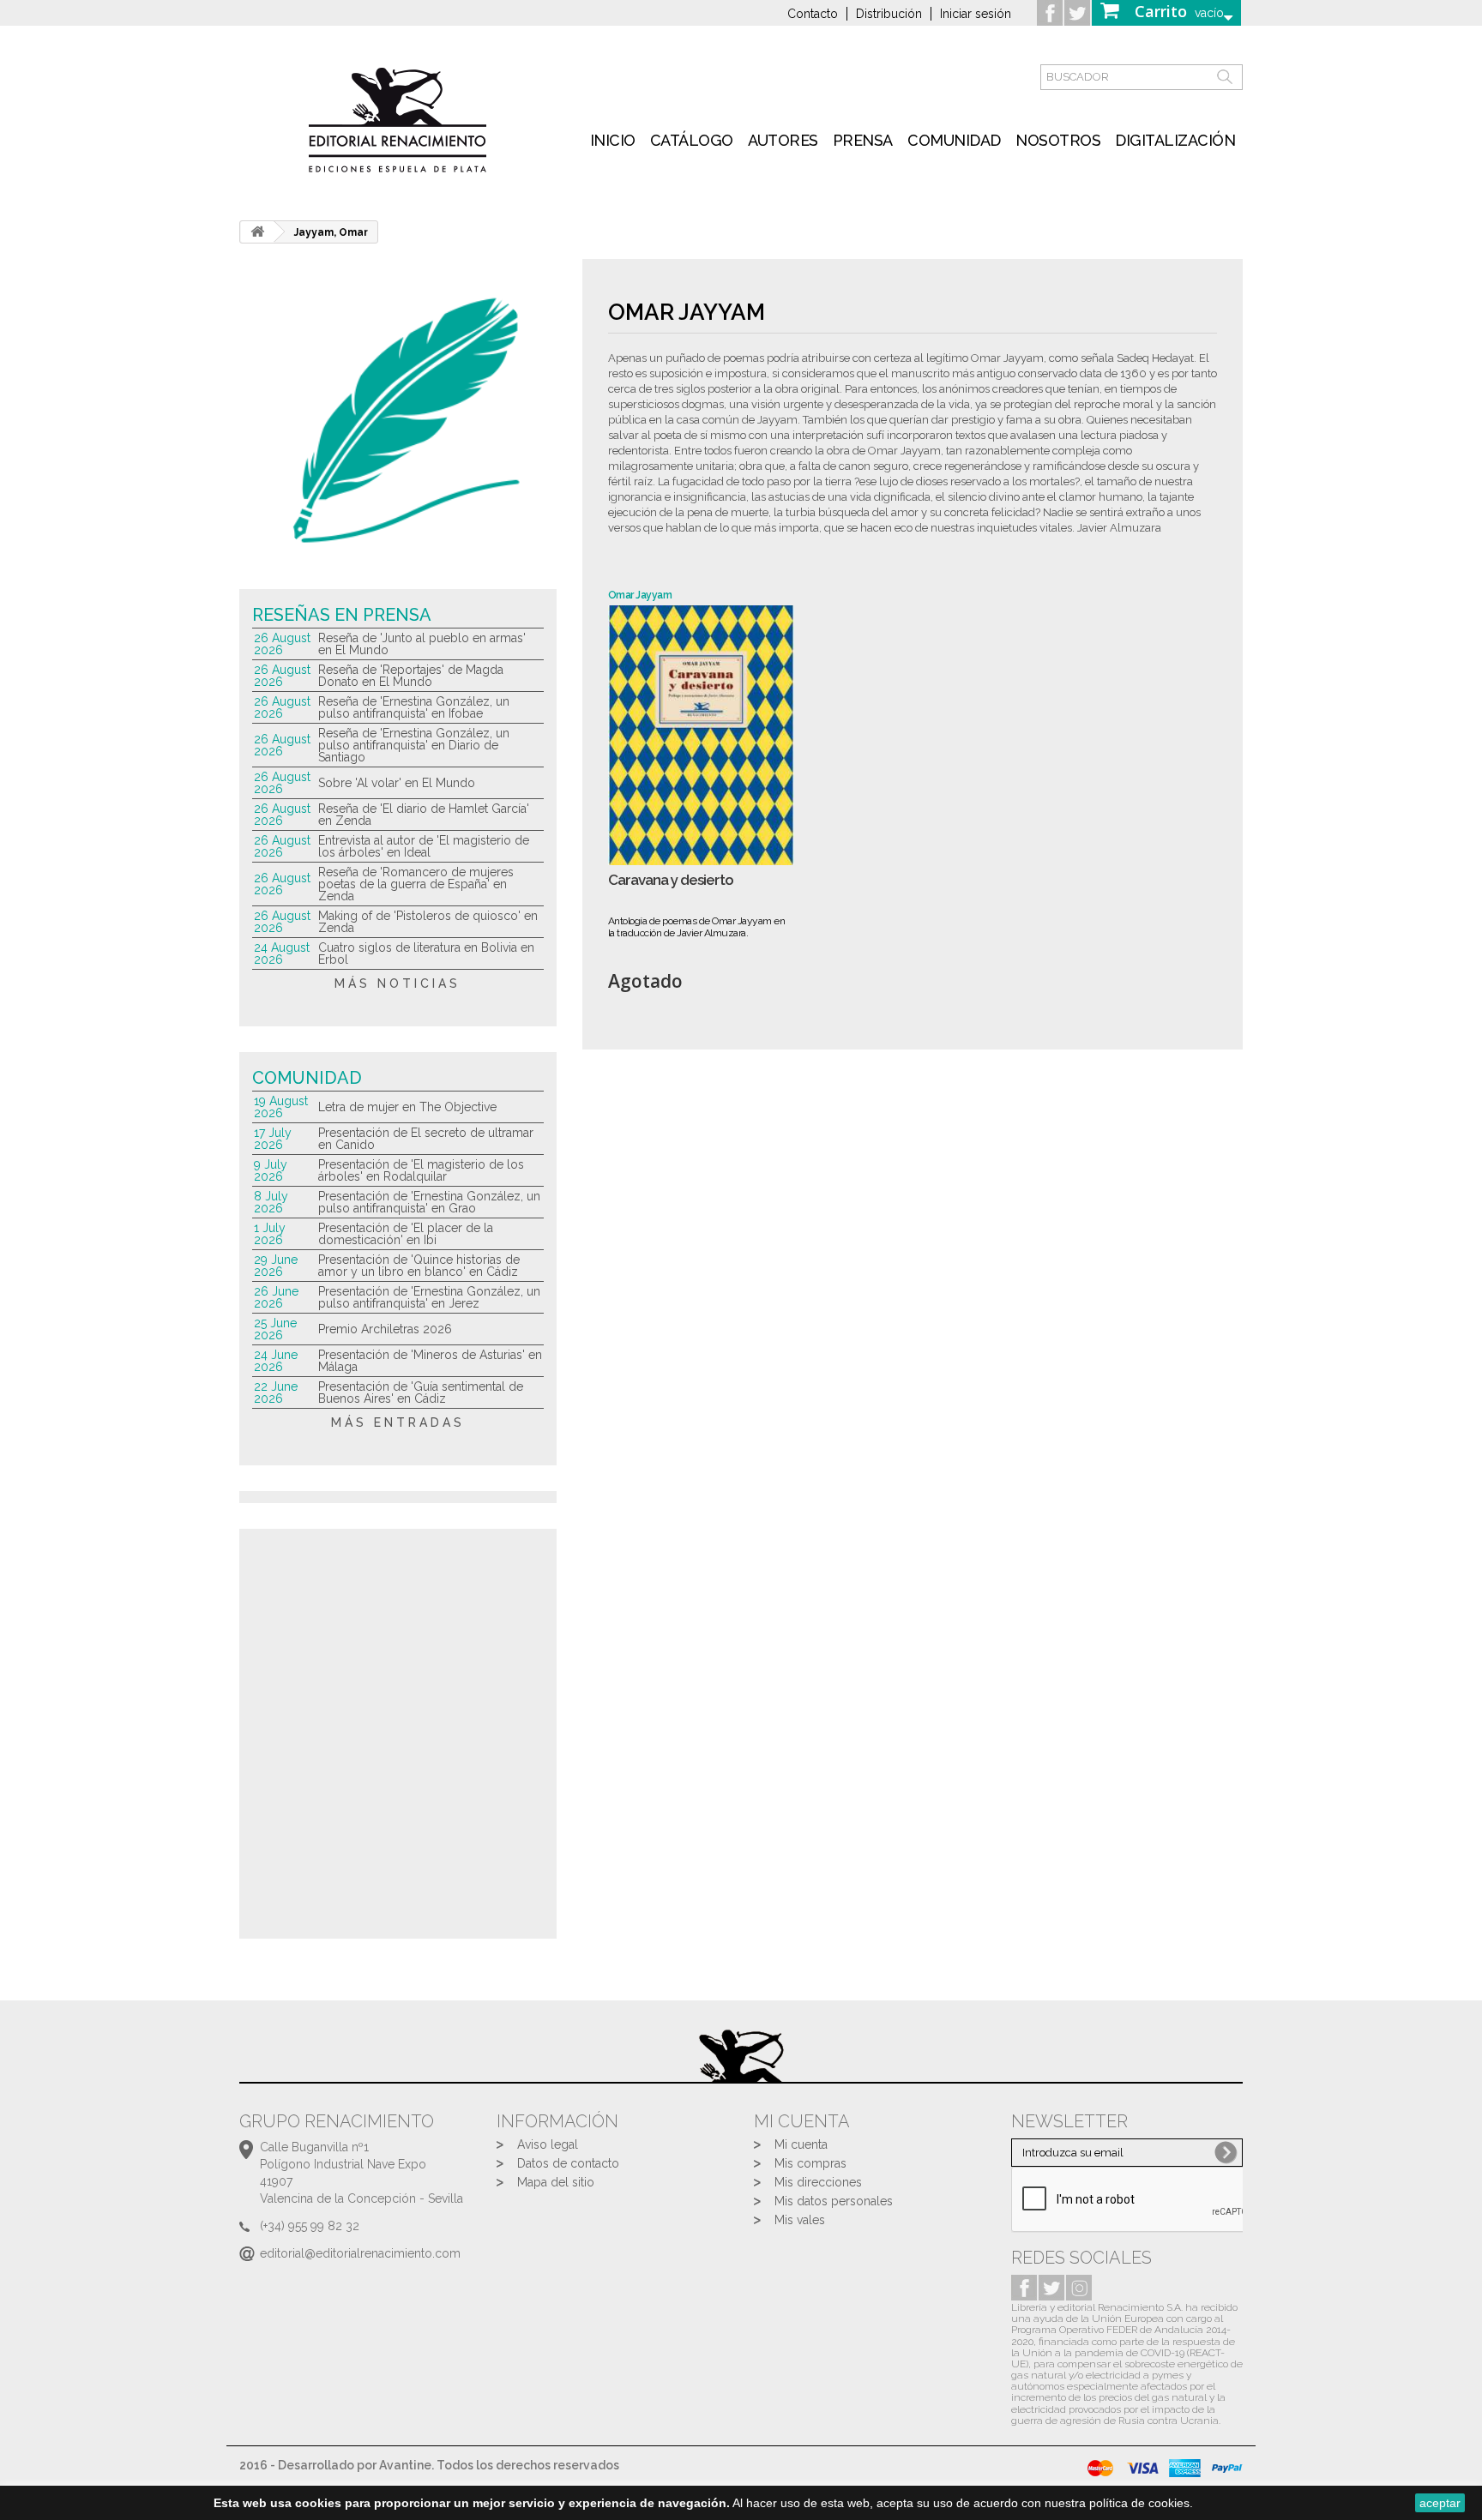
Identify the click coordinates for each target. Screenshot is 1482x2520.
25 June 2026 (275, 1329)
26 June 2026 (276, 1297)
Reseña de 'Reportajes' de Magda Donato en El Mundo (411, 676)
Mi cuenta (801, 2144)
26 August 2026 (282, 644)
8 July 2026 (271, 1202)
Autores (783, 140)
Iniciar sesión (976, 14)
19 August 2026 (281, 1107)
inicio (613, 140)
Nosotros (1058, 140)
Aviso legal (548, 2144)
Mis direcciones (818, 2182)
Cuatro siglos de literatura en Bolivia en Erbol (426, 953)
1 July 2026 (270, 1234)
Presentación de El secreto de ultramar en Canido (426, 1139)
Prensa (863, 140)
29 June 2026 (276, 1266)
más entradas (398, 1422)
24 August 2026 (282, 953)
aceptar (1440, 2503)
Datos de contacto (568, 2163)
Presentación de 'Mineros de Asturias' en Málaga (430, 1361)
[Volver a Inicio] (257, 232)
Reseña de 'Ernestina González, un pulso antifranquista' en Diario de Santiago (414, 745)
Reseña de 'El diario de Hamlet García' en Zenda (424, 815)
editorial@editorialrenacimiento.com (360, 2253)
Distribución (889, 14)
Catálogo (692, 140)
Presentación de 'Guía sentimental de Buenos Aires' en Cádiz (421, 1392)
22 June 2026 (276, 1392)
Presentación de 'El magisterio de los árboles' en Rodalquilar (421, 1170)
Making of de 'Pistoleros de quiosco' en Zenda (428, 922)
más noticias (398, 983)
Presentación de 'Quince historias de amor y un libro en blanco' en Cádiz (419, 1266)
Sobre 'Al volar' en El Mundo (397, 783)
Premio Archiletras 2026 (385, 1329)
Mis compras (810, 2163)
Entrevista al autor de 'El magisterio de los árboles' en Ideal (424, 846)
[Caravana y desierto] (701, 735)
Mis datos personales (834, 2201)
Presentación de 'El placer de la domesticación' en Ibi (406, 1234)
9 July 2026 (271, 1170)
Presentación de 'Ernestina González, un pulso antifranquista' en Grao (429, 1202)
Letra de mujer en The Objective (407, 1107)
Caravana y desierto (671, 880)
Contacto (813, 14)
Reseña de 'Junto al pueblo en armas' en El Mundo (422, 644)
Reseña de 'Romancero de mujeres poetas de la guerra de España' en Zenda (416, 884)
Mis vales (800, 2220)
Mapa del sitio (556, 2182)
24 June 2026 (276, 1361)
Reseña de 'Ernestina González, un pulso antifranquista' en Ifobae (414, 707)
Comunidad (954, 140)
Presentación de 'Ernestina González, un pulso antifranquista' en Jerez (429, 1297)
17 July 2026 (273, 1139)
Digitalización (1175, 140)
